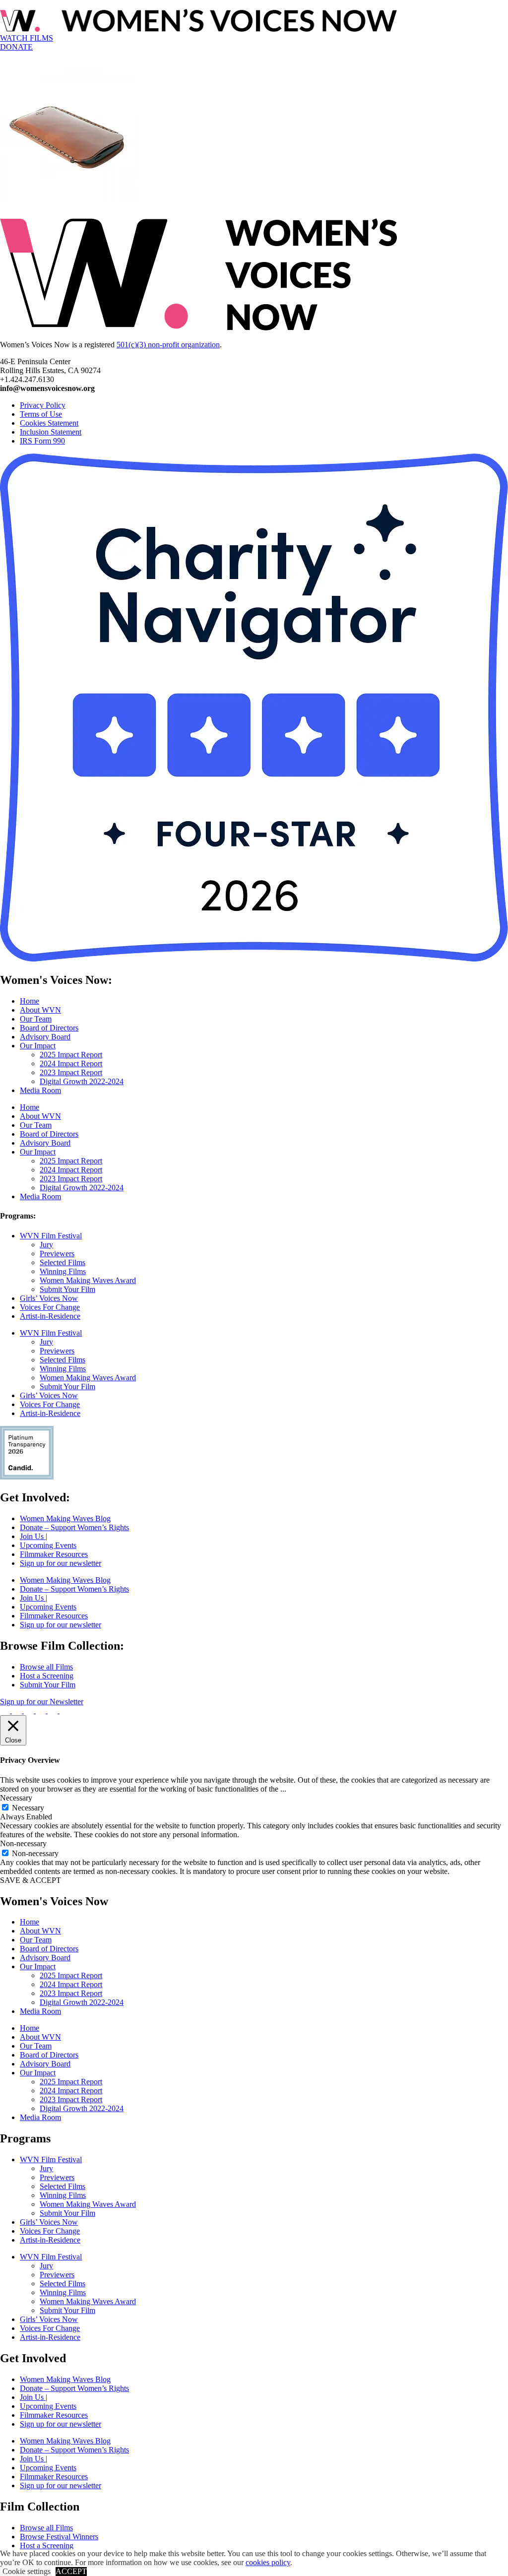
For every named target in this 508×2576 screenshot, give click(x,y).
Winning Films (63, 1271)
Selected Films (63, 1262)
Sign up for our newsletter (61, 1563)
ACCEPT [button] (71, 2571)
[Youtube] (54, 1710)
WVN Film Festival (51, 1236)
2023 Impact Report (71, 1072)
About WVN (40, 1010)
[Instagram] (18, 1710)
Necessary (28, 1808)
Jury (46, 1245)
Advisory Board (45, 1037)
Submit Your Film (67, 1289)
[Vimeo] (42, 1710)
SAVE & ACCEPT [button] (31, 1880)
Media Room (40, 1090)
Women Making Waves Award (88, 1280)
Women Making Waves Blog (65, 1518)
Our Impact (38, 1046)
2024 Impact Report (71, 1063)
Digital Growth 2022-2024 (82, 1081)
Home (30, 1001)
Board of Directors (49, 1028)
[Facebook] (6, 1710)
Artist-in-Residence (50, 1316)
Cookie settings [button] (27, 2571)
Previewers (57, 1254)
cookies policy (268, 2562)
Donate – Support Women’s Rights (74, 1527)
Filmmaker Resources (54, 1554)
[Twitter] (30, 1710)
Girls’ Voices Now (49, 1298)
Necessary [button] (16, 1798)
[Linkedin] (64, 1710)
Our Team (36, 1019)
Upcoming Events (48, 1545)
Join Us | (33, 1536)
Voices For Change (50, 1307)
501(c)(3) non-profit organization (168, 345)
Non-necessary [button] (23, 1843)
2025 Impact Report (71, 1055)
